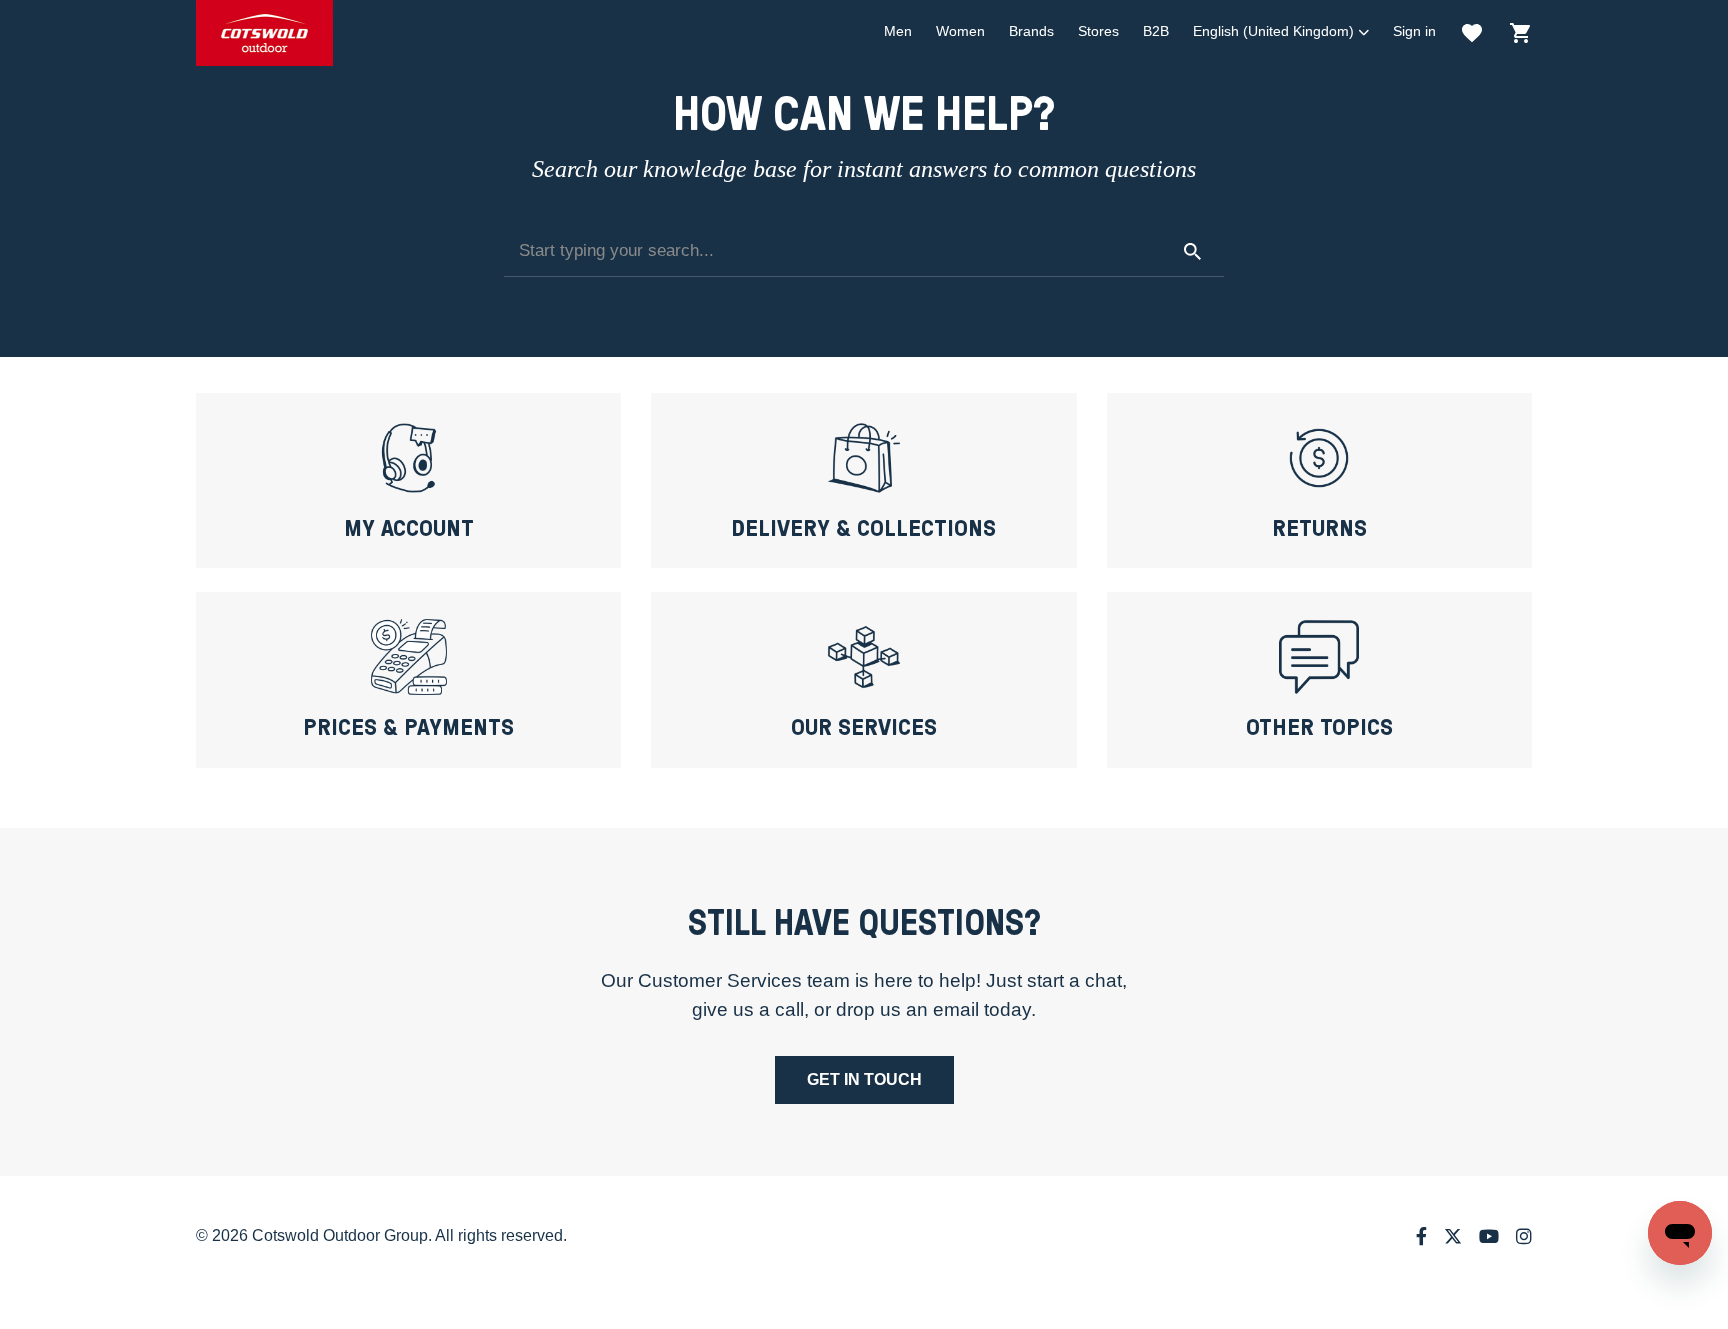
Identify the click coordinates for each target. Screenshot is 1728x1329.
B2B (1156, 31)
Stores (1098, 31)
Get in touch (864, 1079)
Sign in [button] (1414, 31)
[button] (1281, 31)
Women (960, 31)
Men (898, 31)
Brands (1031, 31)
